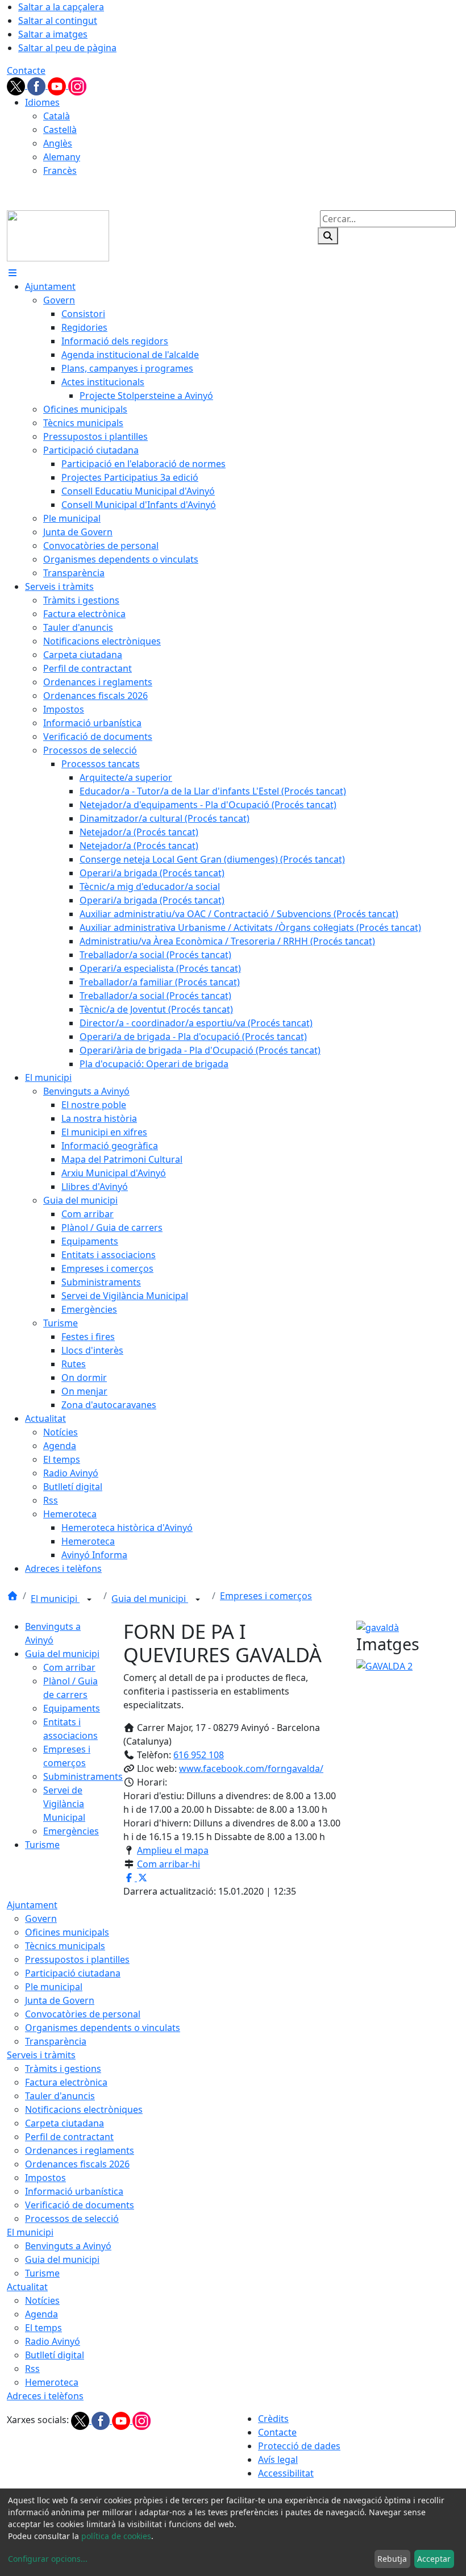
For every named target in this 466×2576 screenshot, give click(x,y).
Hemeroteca (52, 2382)
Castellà (60, 130)
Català (57, 116)
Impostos (45, 2178)
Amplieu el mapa (173, 1850)
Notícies (42, 2300)
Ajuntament (32, 1905)
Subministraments (83, 1776)
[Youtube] (58, 85)
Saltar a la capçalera (61, 7)
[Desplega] (89, 1600)
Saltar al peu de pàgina (67, 48)
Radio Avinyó (53, 2341)
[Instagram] (77, 85)
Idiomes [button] (42, 102)
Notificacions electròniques (84, 2109)
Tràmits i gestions (63, 2069)
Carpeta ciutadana (65, 2123)
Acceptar (434, 2559)
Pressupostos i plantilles (77, 1959)
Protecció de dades (299, 2446)
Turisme (42, 1845)
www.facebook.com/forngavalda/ (251, 1768)
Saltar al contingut (58, 20)
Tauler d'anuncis (60, 2096)
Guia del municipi (150, 1599)
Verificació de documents (80, 2205)
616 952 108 (199, 1755)
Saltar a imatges (53, 34)
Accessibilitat (286, 2473)
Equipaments (72, 1708)
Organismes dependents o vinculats (103, 2028)
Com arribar (69, 1667)
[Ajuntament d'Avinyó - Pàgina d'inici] (58, 235)
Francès (60, 170)
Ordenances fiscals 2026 (77, 2164)
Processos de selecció (72, 2219)
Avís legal (278, 2460)
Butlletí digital (55, 2355)
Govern (41, 1919)
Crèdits (273, 2419)
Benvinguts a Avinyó (68, 2246)
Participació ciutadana (73, 1973)
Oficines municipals (67, 1932)
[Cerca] (328, 236)
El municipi (55, 1599)
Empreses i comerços (266, 1596)
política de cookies (116, 2536)
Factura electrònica (66, 2082)
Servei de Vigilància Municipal (64, 1804)
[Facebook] (38, 85)
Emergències (71, 1831)
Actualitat (27, 2287)
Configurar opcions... (48, 2559)
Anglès (58, 143)
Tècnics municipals (65, 1946)
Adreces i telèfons (45, 2396)
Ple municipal (54, 1987)
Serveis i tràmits (41, 2055)
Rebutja (392, 2559)
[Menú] (13, 273)
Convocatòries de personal (83, 2014)
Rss (32, 2369)
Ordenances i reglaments (80, 2150)
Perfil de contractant (69, 2137)
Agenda (41, 2314)
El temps (43, 2328)
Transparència (56, 2041)
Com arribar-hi (168, 1864)
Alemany (62, 157)
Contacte (26, 70)
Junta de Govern (60, 2000)
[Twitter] (17, 85)
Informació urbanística (74, 2191)
